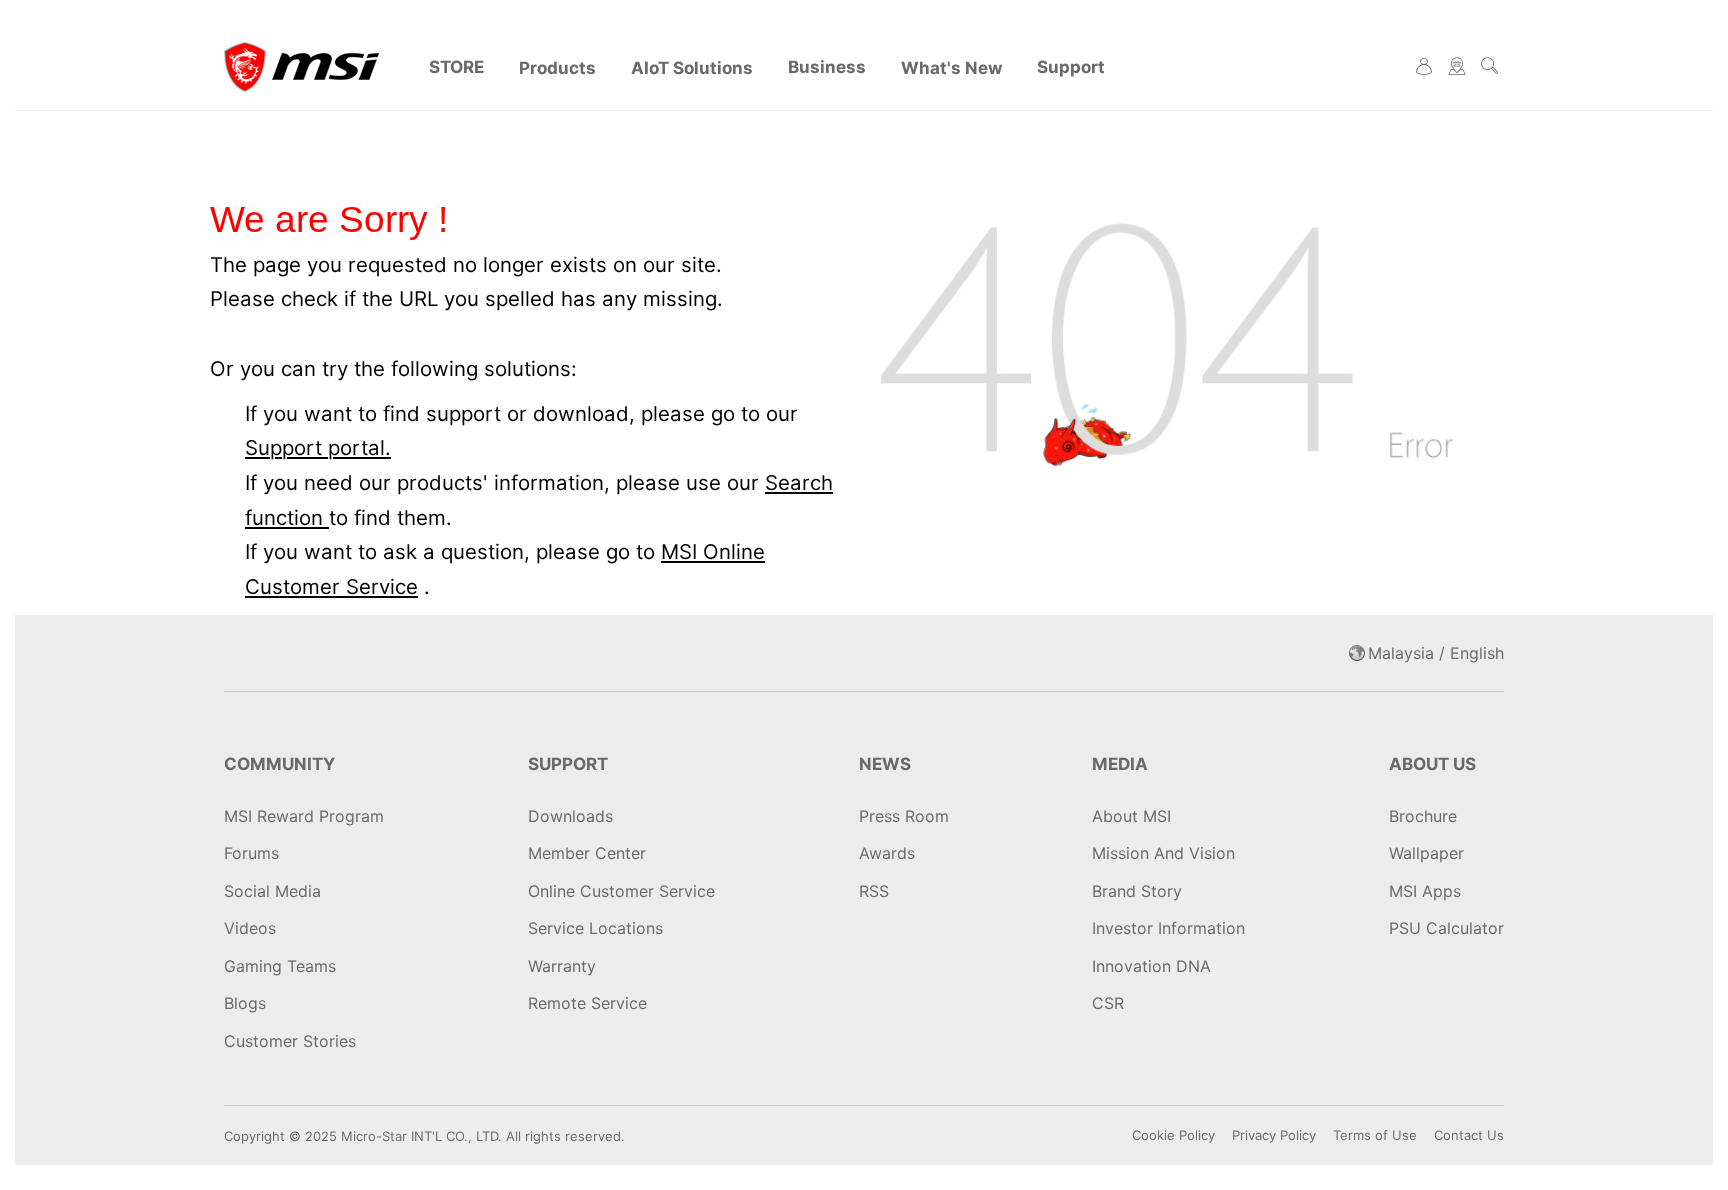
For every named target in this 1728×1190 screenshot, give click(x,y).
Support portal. (318, 447)
